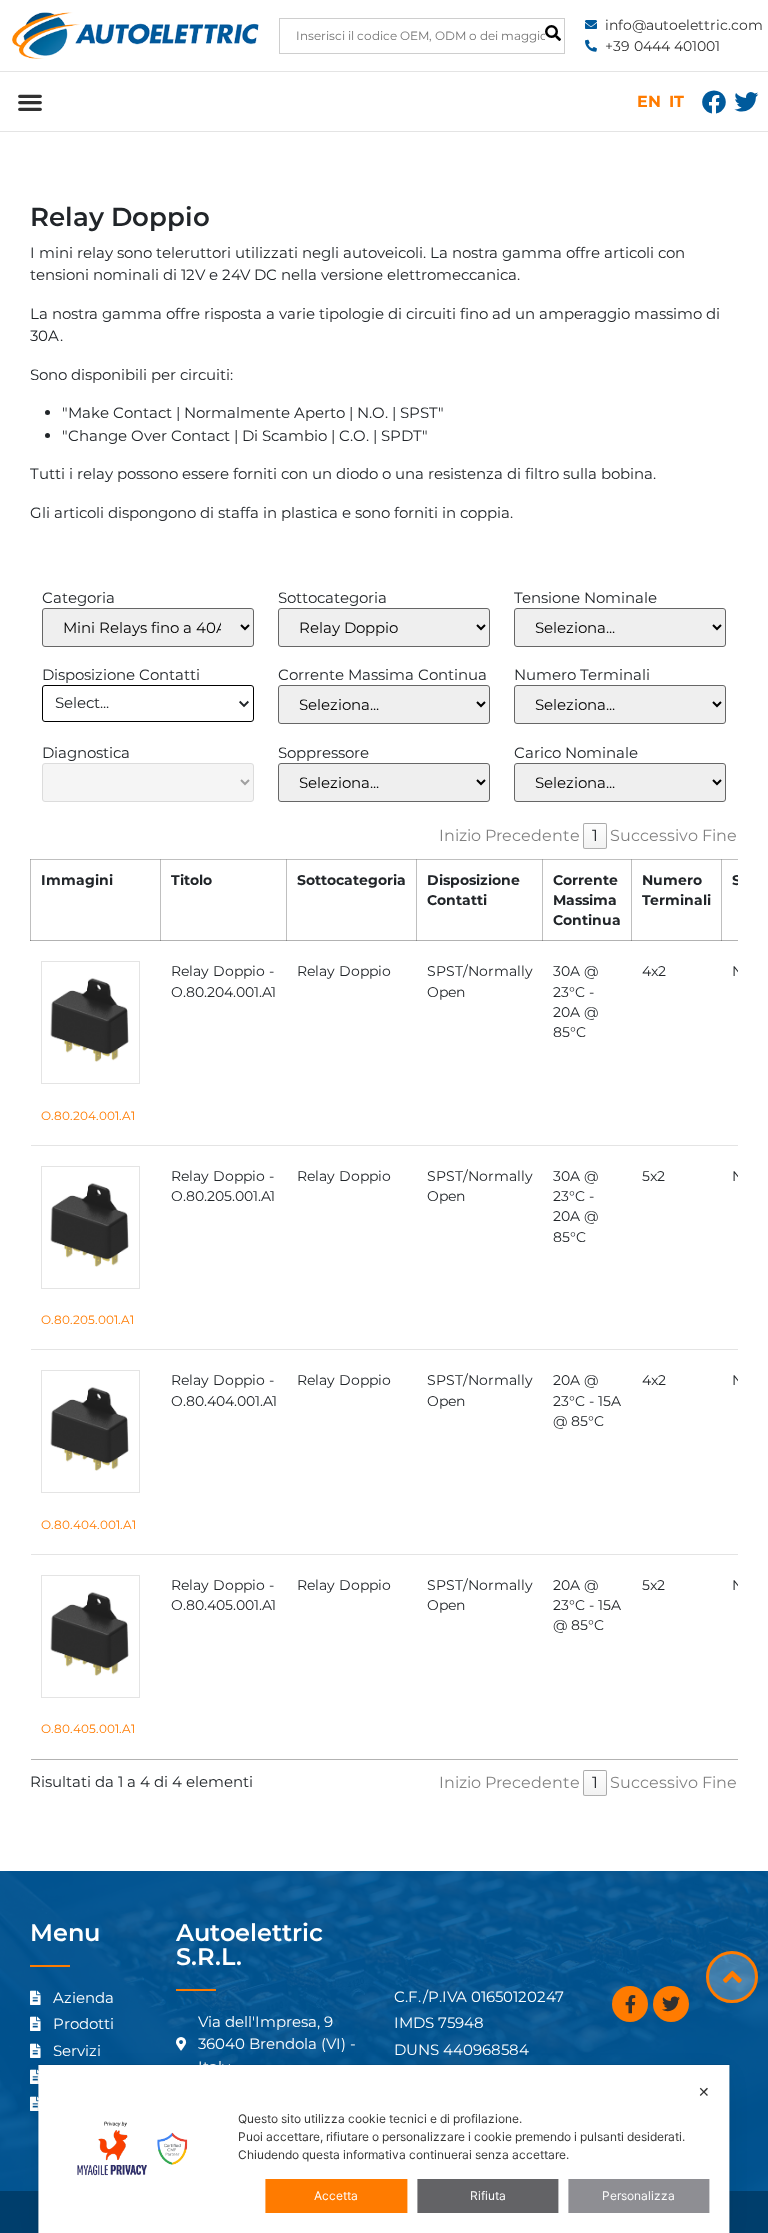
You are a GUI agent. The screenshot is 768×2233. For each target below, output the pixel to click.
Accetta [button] (336, 2195)
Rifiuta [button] (488, 2195)
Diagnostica (86, 752)
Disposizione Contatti (121, 674)
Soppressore (323, 752)
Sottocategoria (332, 597)
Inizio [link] (460, 835)
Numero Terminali (582, 674)
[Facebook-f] (630, 2004)
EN (649, 101)
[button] (29, 101)
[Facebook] (714, 102)
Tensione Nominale (585, 597)
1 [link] (595, 835)
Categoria (78, 597)
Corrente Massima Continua (382, 674)
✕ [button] (704, 2091)
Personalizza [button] (638, 2195)
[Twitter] (746, 102)
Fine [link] (719, 835)
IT (676, 101)
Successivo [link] (654, 835)
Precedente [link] (532, 835)
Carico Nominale (576, 752)
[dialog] (383, 2149)
